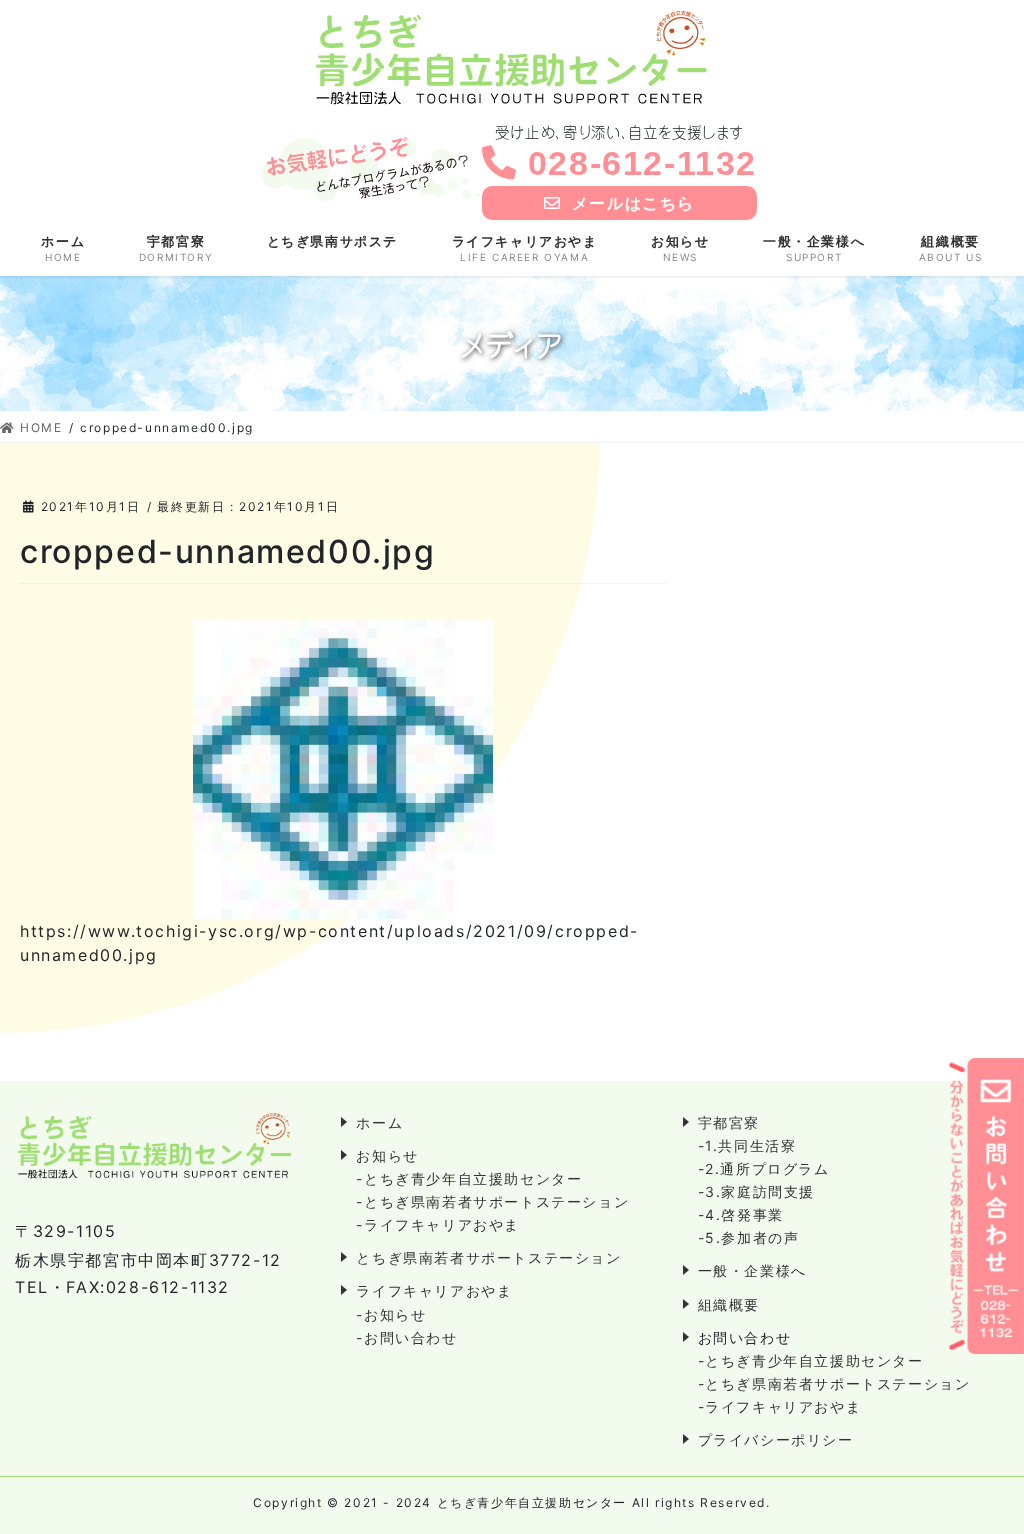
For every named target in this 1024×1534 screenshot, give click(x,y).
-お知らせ (391, 1314)
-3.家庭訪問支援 (756, 1191)
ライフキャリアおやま (434, 1290)
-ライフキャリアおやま (438, 1224)
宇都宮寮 (729, 1122)
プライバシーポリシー (776, 1439)
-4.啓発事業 (741, 1214)
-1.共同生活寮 (747, 1145)
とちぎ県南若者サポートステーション (488, 1257)
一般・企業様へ (752, 1270)
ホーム (379, 1122)
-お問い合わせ (406, 1337)
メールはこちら (633, 203)
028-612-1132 (642, 163)
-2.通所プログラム (764, 1168)
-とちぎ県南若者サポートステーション (492, 1201)
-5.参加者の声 (749, 1237)
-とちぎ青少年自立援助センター (469, 1178)
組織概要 (729, 1304)
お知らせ (387, 1155)
